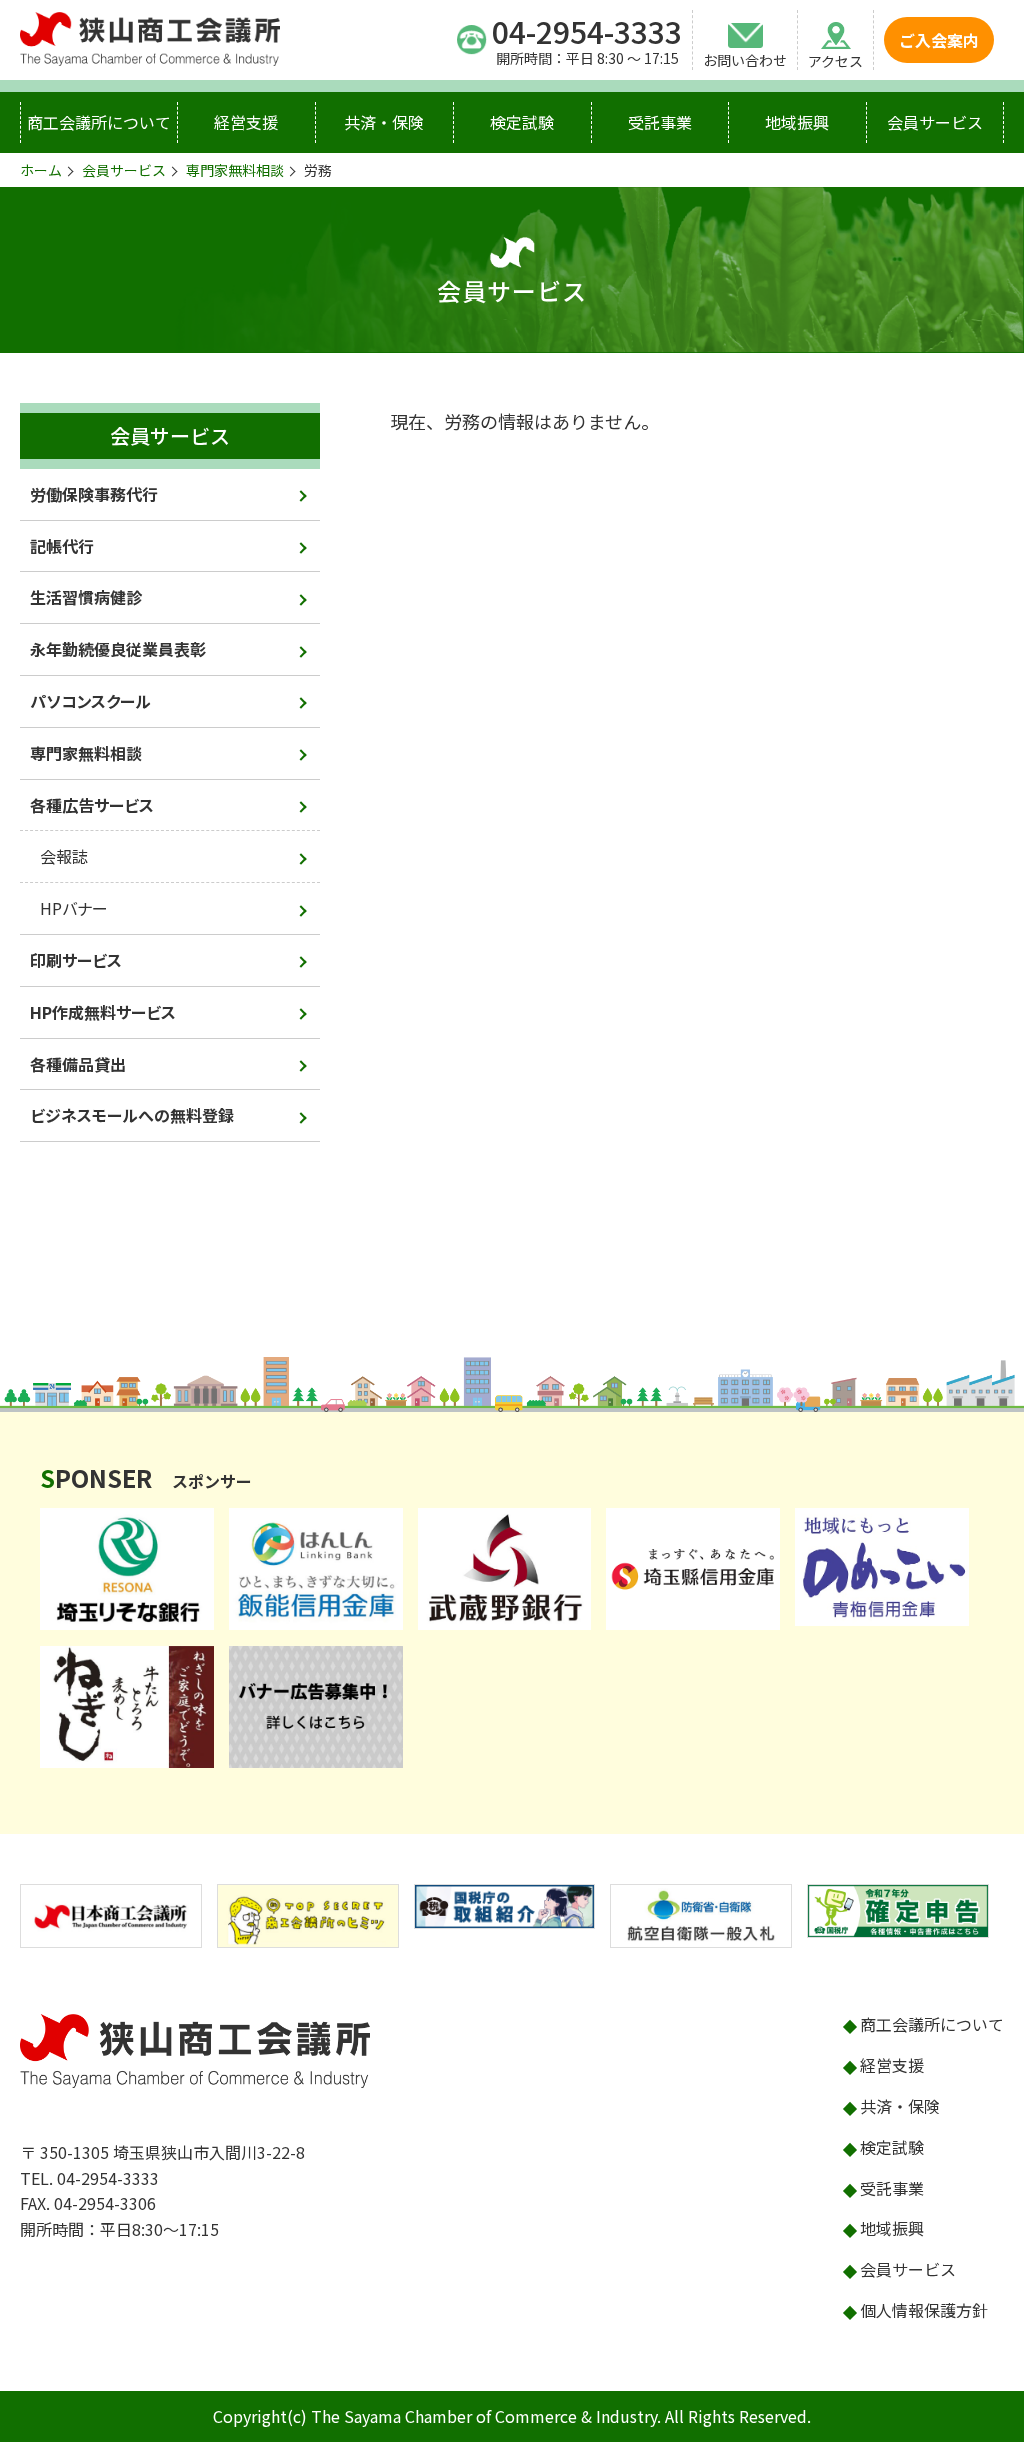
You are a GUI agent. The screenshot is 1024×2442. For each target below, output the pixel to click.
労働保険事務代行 (94, 494)
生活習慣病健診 (86, 597)
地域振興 (797, 122)
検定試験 (522, 122)
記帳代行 (62, 546)
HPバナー (74, 908)
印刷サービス (76, 960)
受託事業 (660, 122)
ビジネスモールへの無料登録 (132, 1115)
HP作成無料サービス (103, 1012)
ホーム (41, 170)
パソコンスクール (90, 701)
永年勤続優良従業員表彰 (118, 649)
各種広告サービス (92, 805)
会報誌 (64, 856)
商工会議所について (99, 122)
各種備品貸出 (78, 1064)
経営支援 (246, 122)
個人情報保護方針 (924, 2310)
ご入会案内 (939, 40)
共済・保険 (384, 122)
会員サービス (935, 122)
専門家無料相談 (235, 170)
